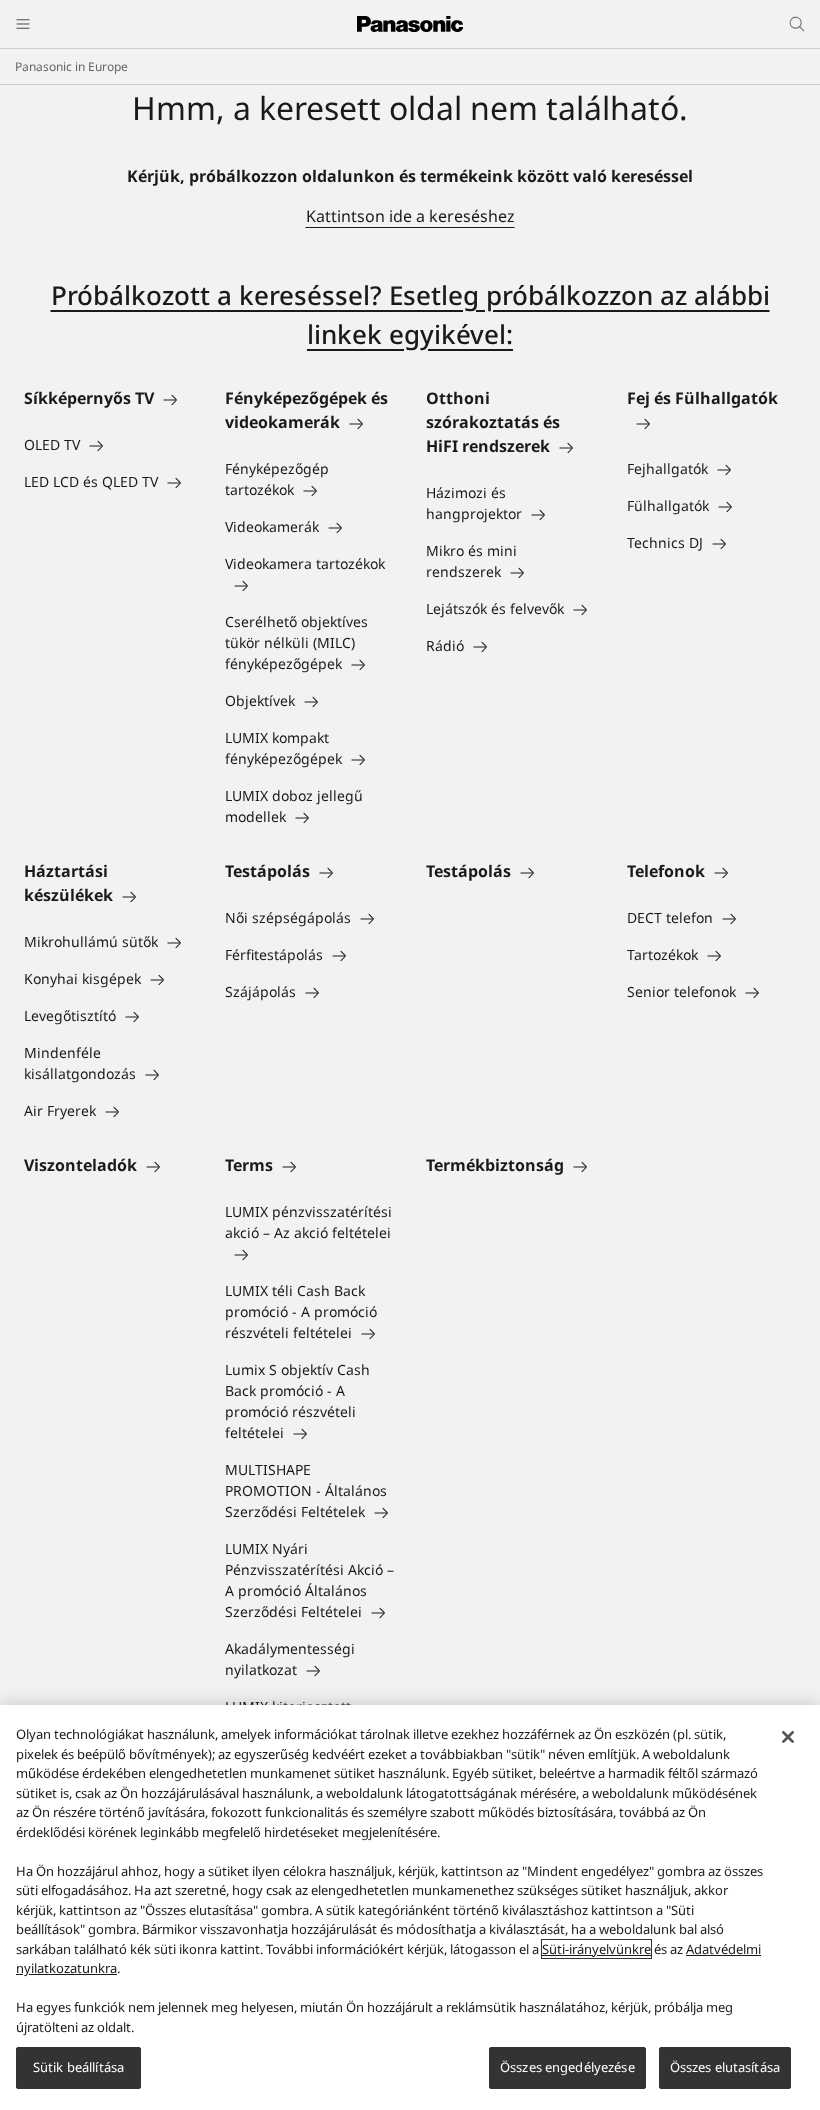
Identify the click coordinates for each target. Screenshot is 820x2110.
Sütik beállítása (78, 2067)
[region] (410, 1907)
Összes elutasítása (725, 2067)
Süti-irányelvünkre (596, 1949)
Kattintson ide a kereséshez (410, 216)
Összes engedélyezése (567, 2067)
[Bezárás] (788, 1737)
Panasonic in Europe (71, 66)
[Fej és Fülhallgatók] (711, 422)
